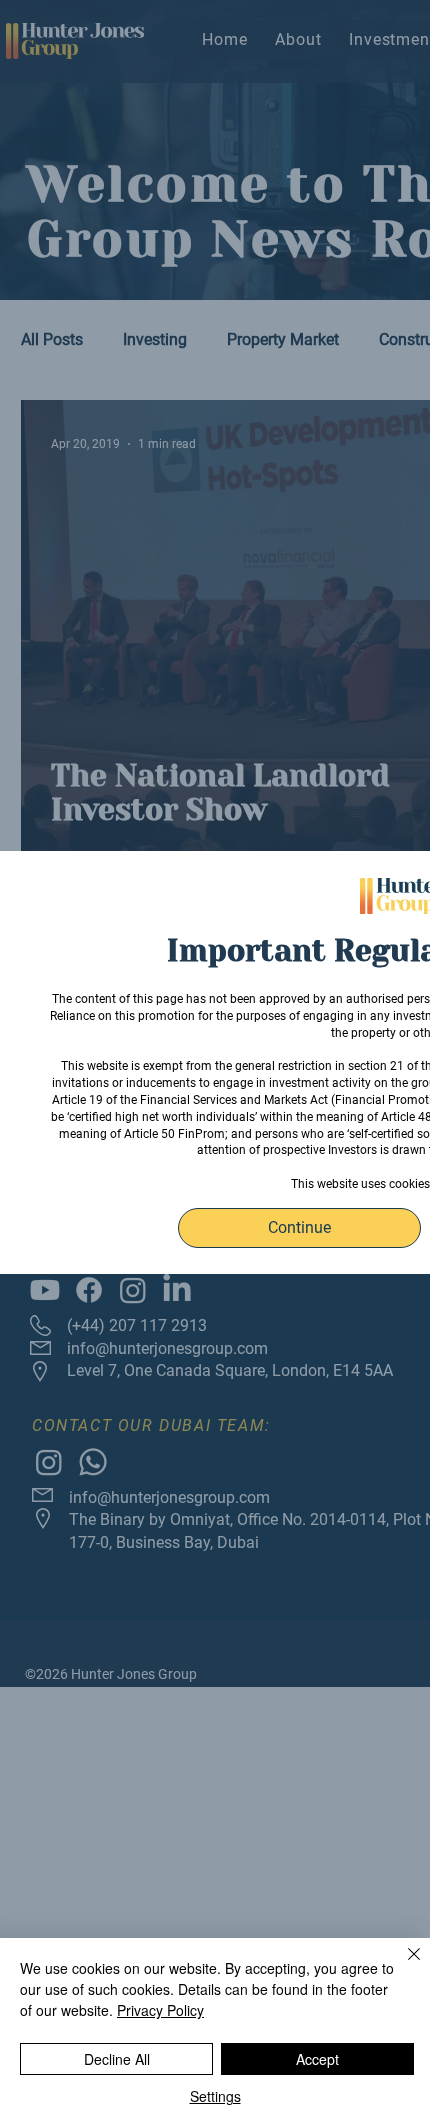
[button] (299, 1228)
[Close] (402, 1966)
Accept (317, 2059)
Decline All (117, 2059)
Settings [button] (215, 2096)
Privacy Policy (160, 2010)
